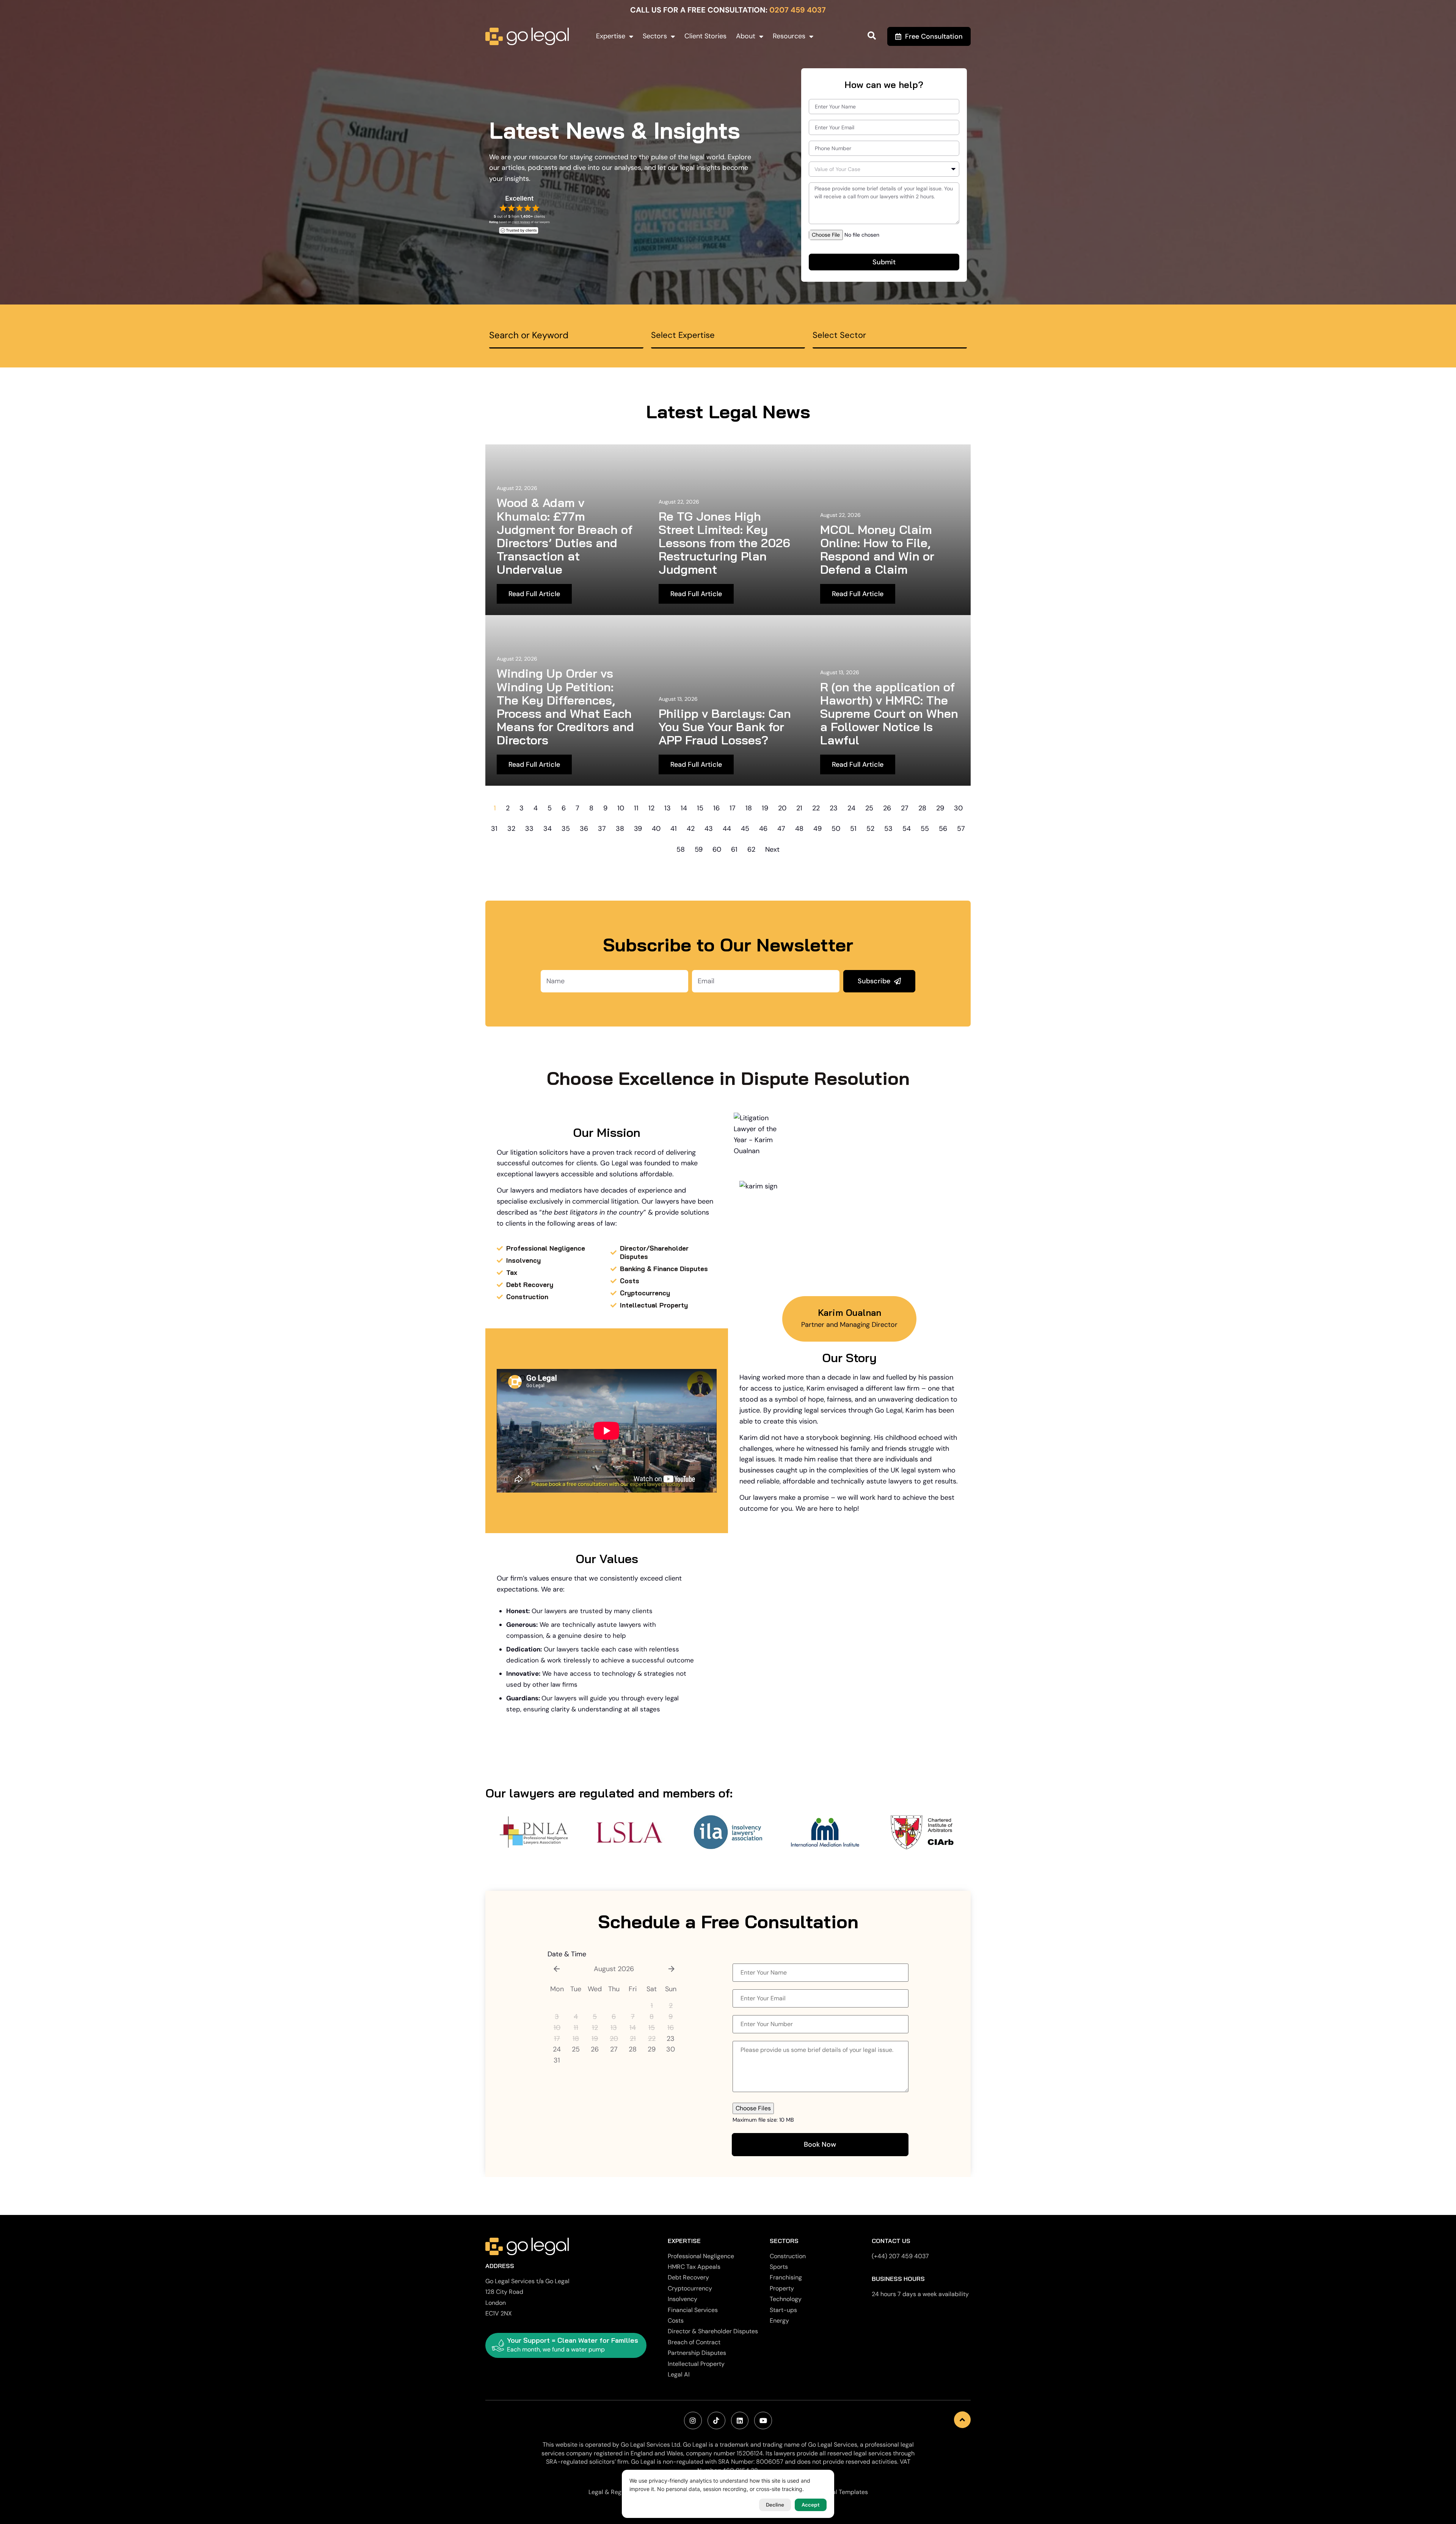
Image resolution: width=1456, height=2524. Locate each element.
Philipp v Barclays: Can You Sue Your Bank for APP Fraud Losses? (725, 727)
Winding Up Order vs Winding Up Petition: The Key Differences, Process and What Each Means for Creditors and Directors (565, 706)
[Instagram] (693, 2421)
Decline (775, 2505)
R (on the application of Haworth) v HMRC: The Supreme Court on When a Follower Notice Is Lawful (889, 713)
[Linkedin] (740, 2421)
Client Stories (705, 36)
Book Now (820, 2144)
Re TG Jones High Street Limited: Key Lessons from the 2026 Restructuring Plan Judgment (724, 543)
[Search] (872, 36)
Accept (811, 2505)
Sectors (655, 36)
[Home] (527, 36)
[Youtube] (763, 2421)
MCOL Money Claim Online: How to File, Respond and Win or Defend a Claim (877, 549)
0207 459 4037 (798, 10)
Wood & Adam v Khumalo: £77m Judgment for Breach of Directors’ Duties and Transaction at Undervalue (565, 536)
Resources (789, 36)
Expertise (611, 36)
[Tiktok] (716, 2421)
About (746, 36)
